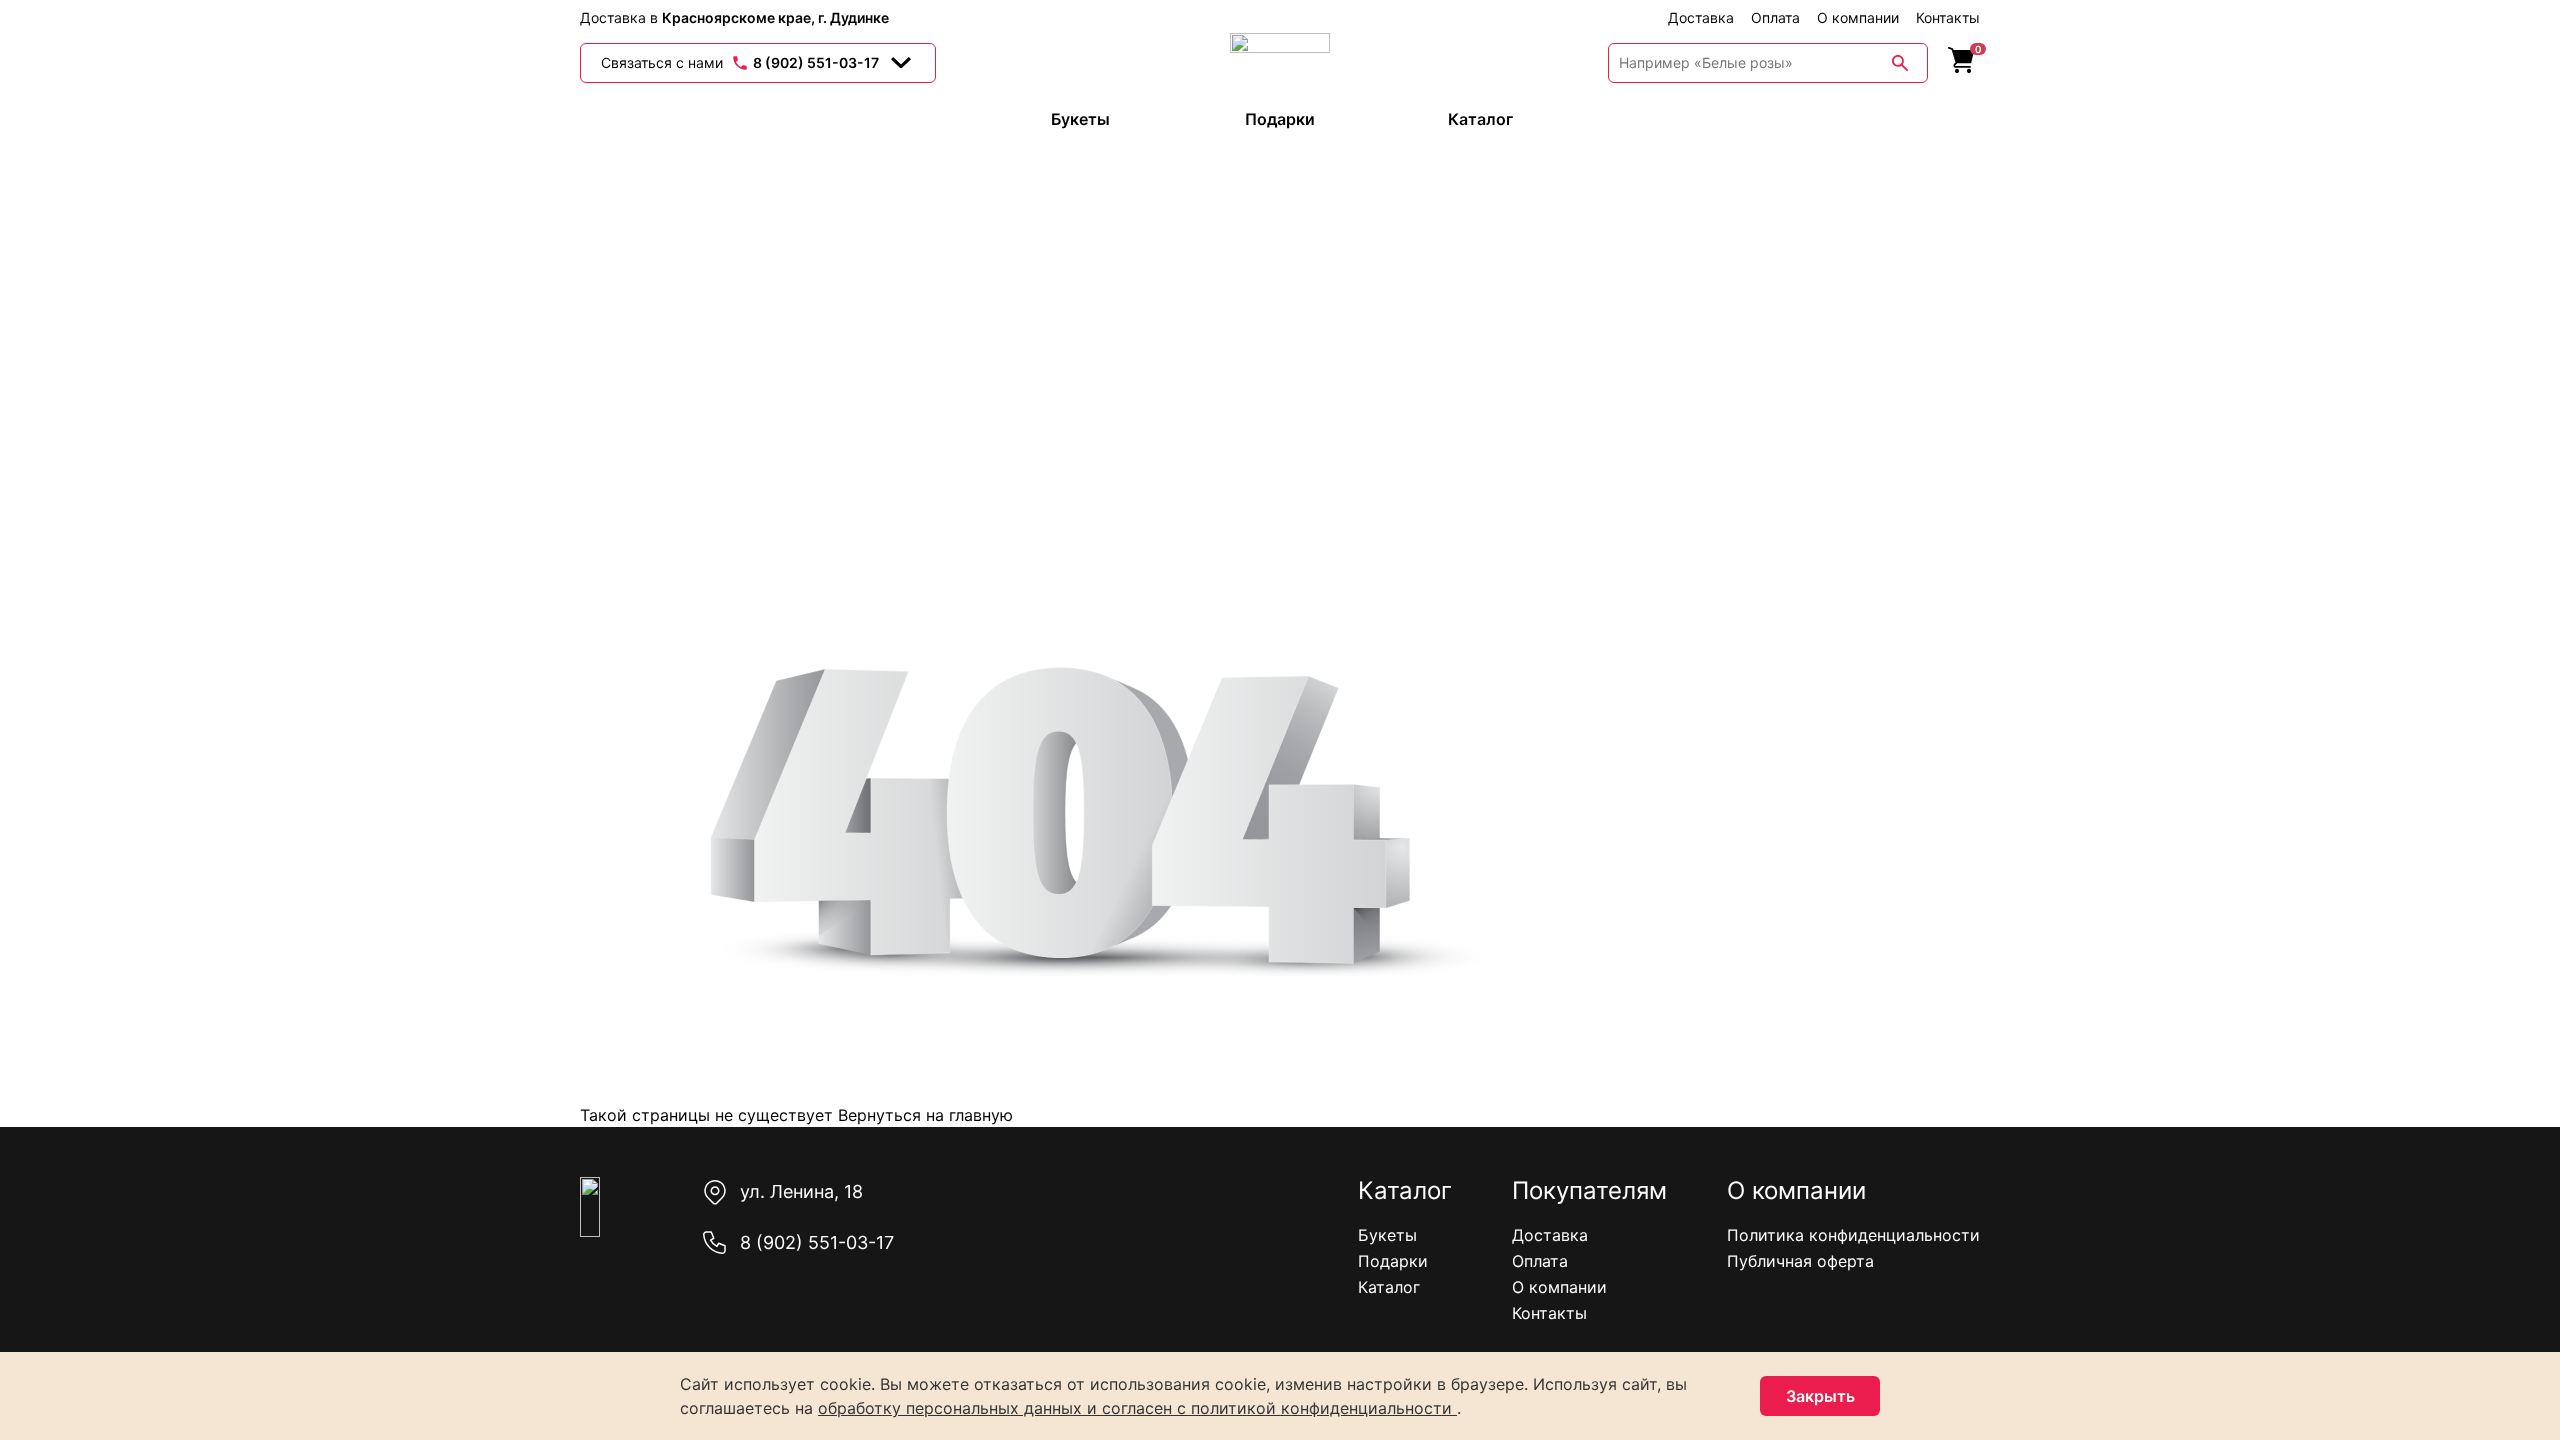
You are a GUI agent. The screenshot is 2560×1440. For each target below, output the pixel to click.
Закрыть (1820, 1396)
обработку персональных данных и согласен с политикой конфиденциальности (1137, 1408)
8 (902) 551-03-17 (817, 1242)
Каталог (1389, 1287)
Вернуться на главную (923, 1115)
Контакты (1948, 18)
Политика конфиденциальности (1853, 1235)
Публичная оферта (1800, 1261)
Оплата (1775, 18)
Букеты (1387, 1235)
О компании (1858, 18)
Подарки (1393, 1261)
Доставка (1701, 18)
